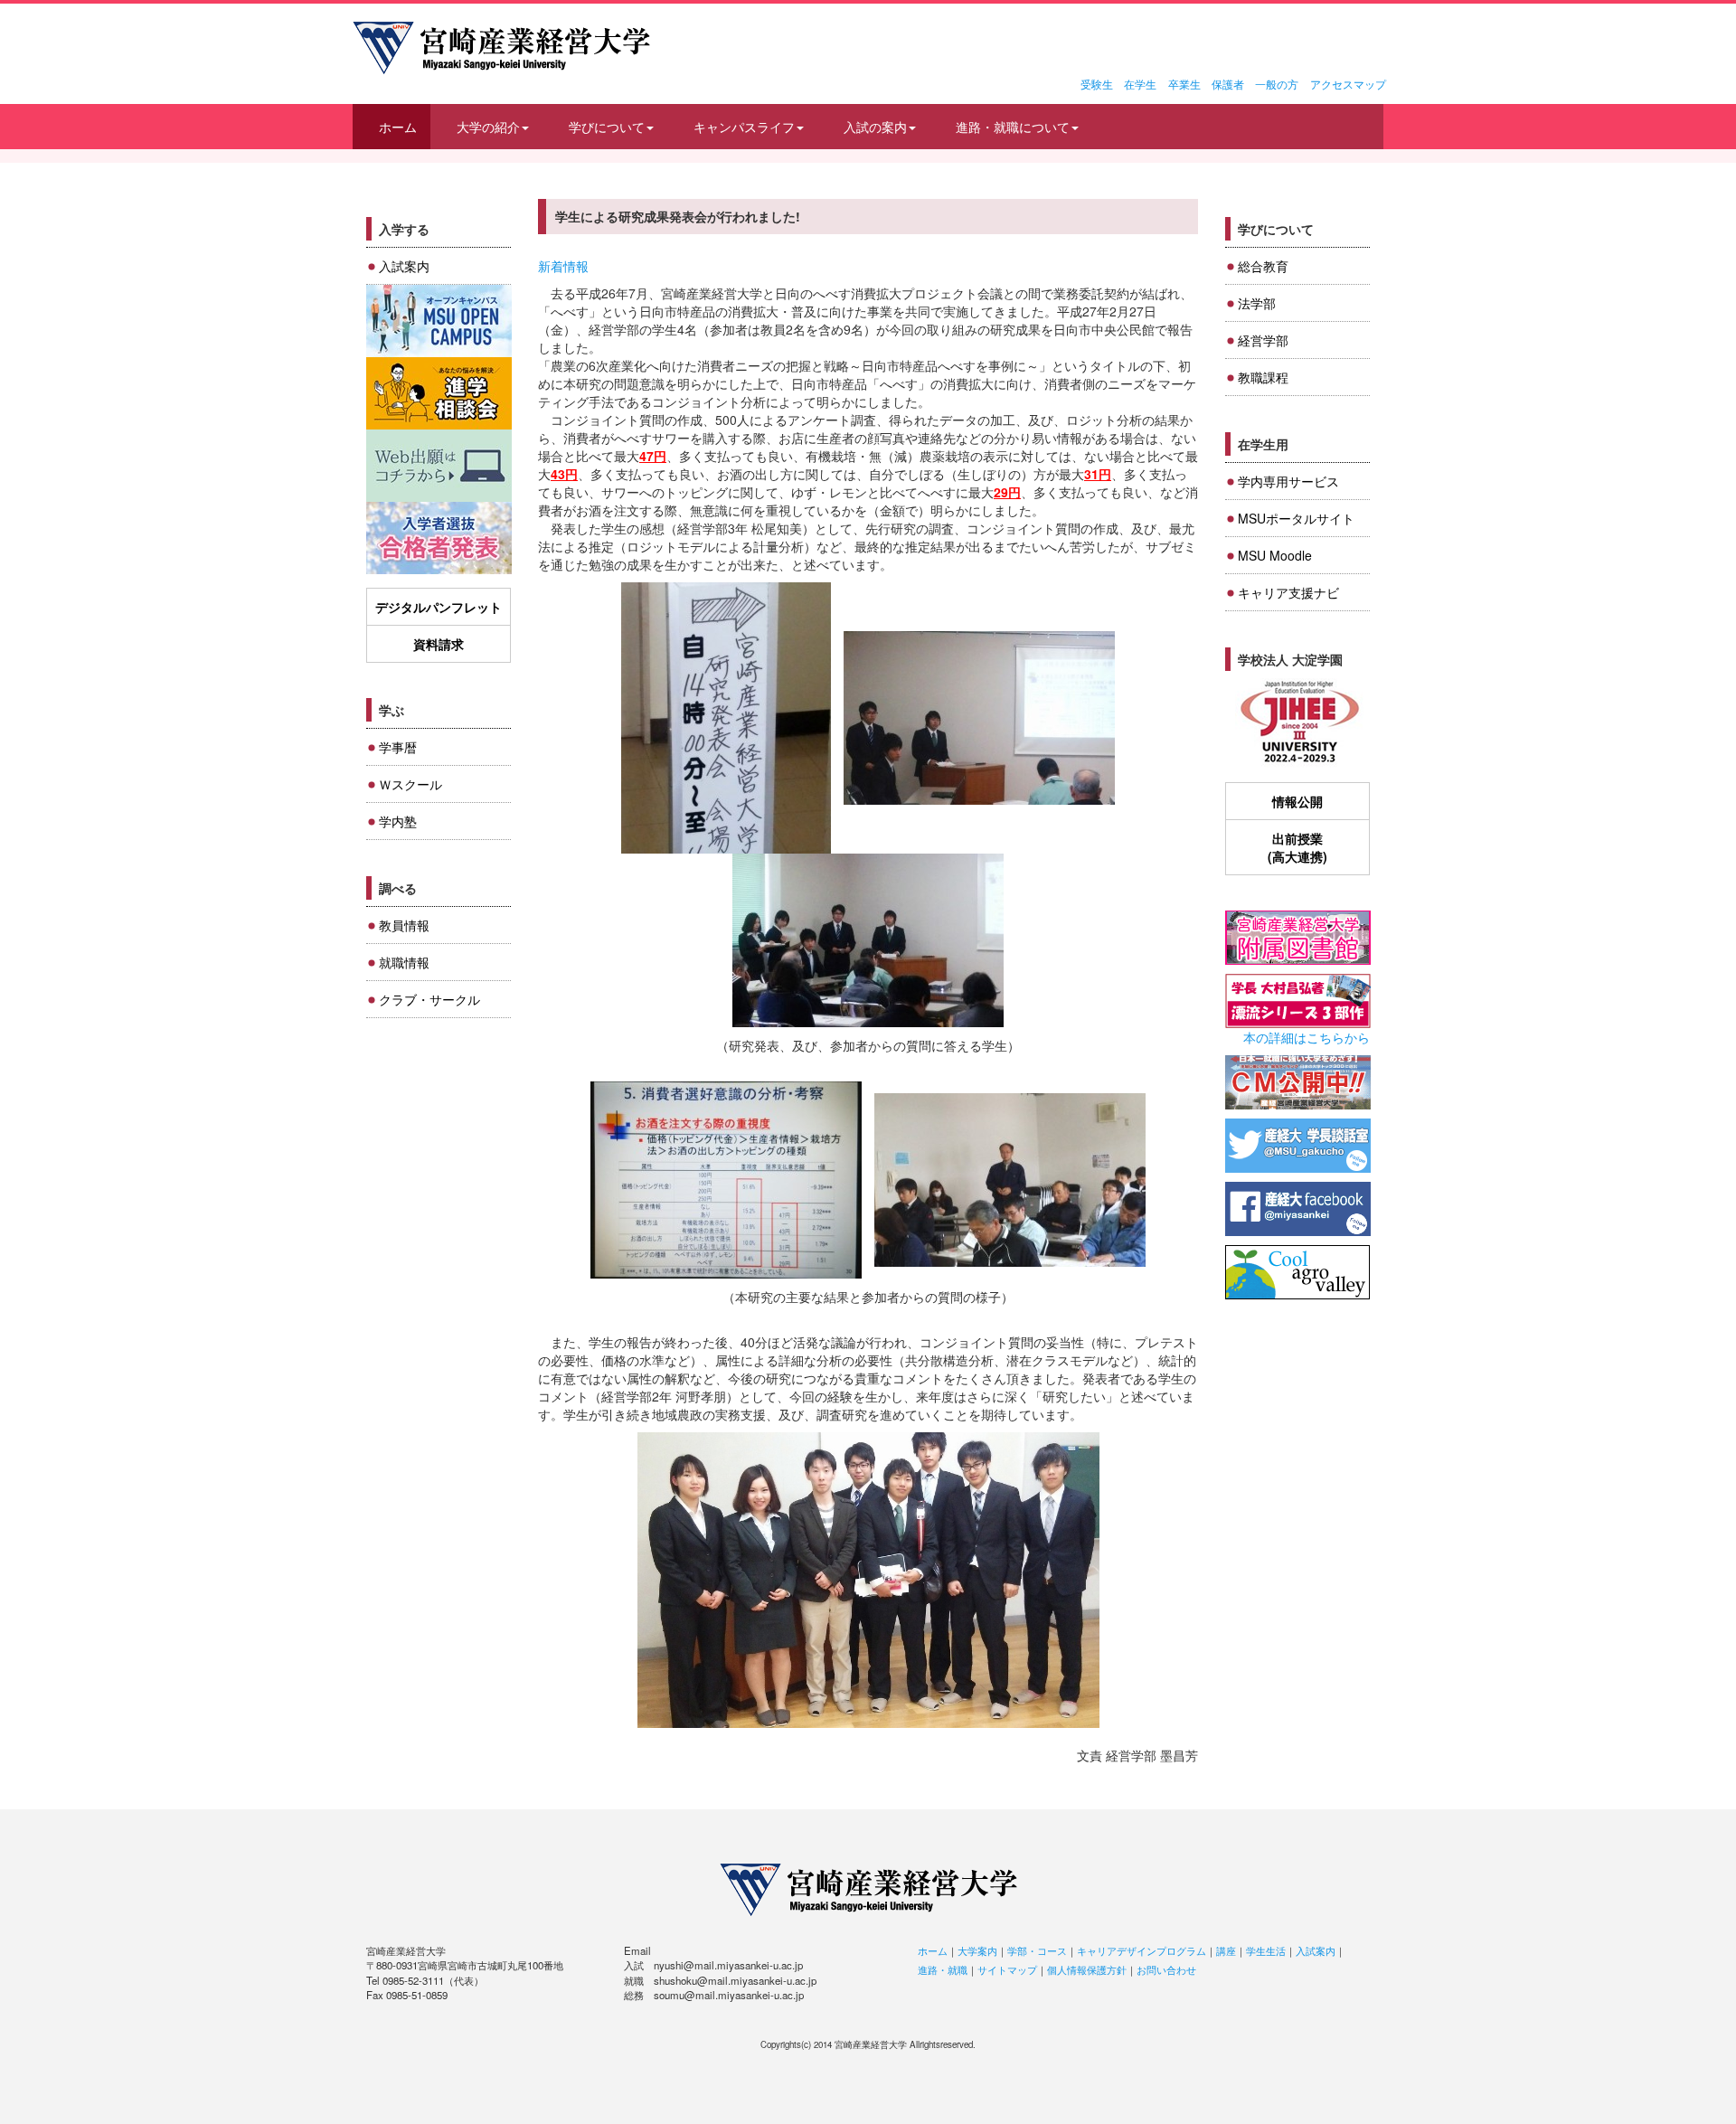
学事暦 (398, 747)
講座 (1226, 1950)
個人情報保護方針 (1087, 1969)
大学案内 (977, 1950)
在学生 (1140, 84)
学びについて (607, 127)
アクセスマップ (1348, 84)
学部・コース (1037, 1950)
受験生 (1097, 84)
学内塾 (398, 821)
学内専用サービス (1288, 481)
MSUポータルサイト (1296, 518)
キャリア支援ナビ (1288, 592)
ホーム (398, 127)
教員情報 (404, 925)
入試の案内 (875, 127)
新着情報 (563, 266)
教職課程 (1263, 377)
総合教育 (1263, 266)
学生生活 (1266, 1950)
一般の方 (1277, 84)
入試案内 (404, 266)
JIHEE (1298, 723)
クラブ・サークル (429, 999)
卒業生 (1184, 84)
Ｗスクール (410, 784)
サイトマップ (1007, 1969)
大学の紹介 (488, 127)
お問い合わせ (1166, 1969)
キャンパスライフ (744, 127)
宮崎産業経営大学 (501, 48)
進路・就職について (1013, 127)
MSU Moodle (1275, 555)
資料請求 (439, 644)
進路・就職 (943, 1969)
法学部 (1257, 303)
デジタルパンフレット (439, 607)
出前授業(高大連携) (1297, 847)
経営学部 (1263, 340)
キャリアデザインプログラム (1142, 1950)
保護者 (1228, 84)
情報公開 (1297, 801)
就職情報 (404, 962)
